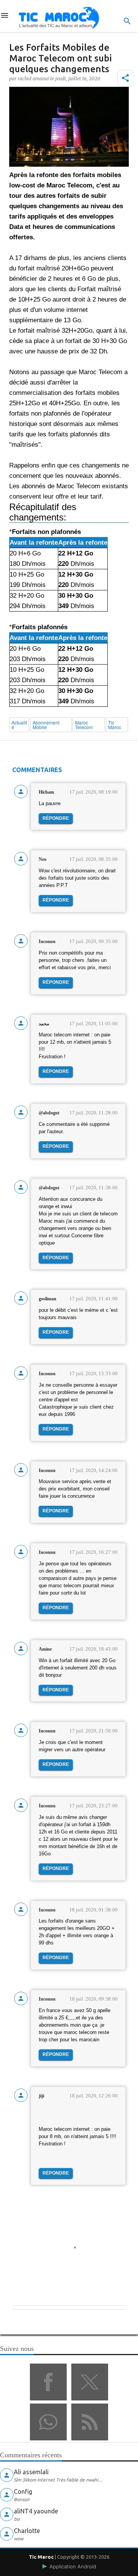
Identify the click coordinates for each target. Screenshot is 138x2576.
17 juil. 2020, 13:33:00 (94, 1373)
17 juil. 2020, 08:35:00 (94, 859)
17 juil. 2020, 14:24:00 (94, 1470)
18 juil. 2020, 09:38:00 (94, 1999)
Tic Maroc (41, 2557)
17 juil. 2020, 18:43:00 (94, 1649)
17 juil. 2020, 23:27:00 (94, 1806)
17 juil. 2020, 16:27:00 (94, 1552)
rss (90, 2422)
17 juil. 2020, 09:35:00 (94, 941)
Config (23, 2491)
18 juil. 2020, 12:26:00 (94, 2096)
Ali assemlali (31, 2472)
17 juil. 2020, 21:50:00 (94, 1731)
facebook (48, 2382)
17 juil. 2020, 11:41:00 (94, 1299)
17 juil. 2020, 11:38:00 (94, 1188)
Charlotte (27, 2531)
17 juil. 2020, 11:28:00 (94, 1113)
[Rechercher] (127, 21)
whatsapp (48, 2422)
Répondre (56, 818)
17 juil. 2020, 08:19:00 (94, 792)
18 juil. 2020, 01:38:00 (94, 1910)
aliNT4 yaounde (36, 2511)
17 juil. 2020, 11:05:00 (94, 1024)
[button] (125, 78)
